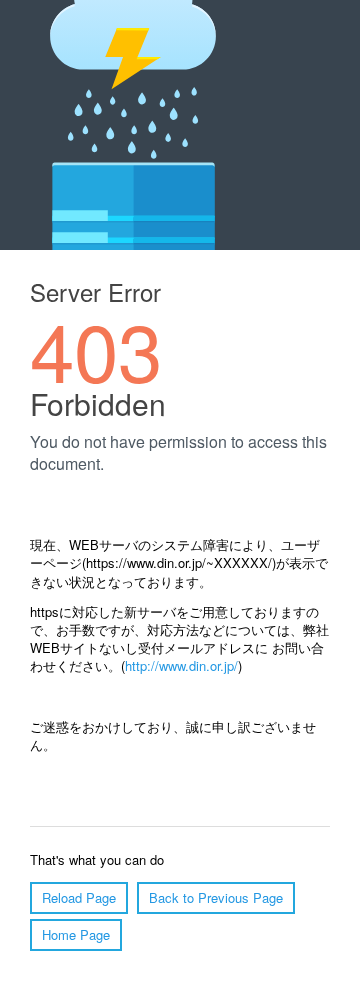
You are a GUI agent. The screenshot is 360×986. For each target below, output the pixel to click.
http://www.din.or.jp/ (181, 665)
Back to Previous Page (216, 897)
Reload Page (79, 897)
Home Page (76, 934)
